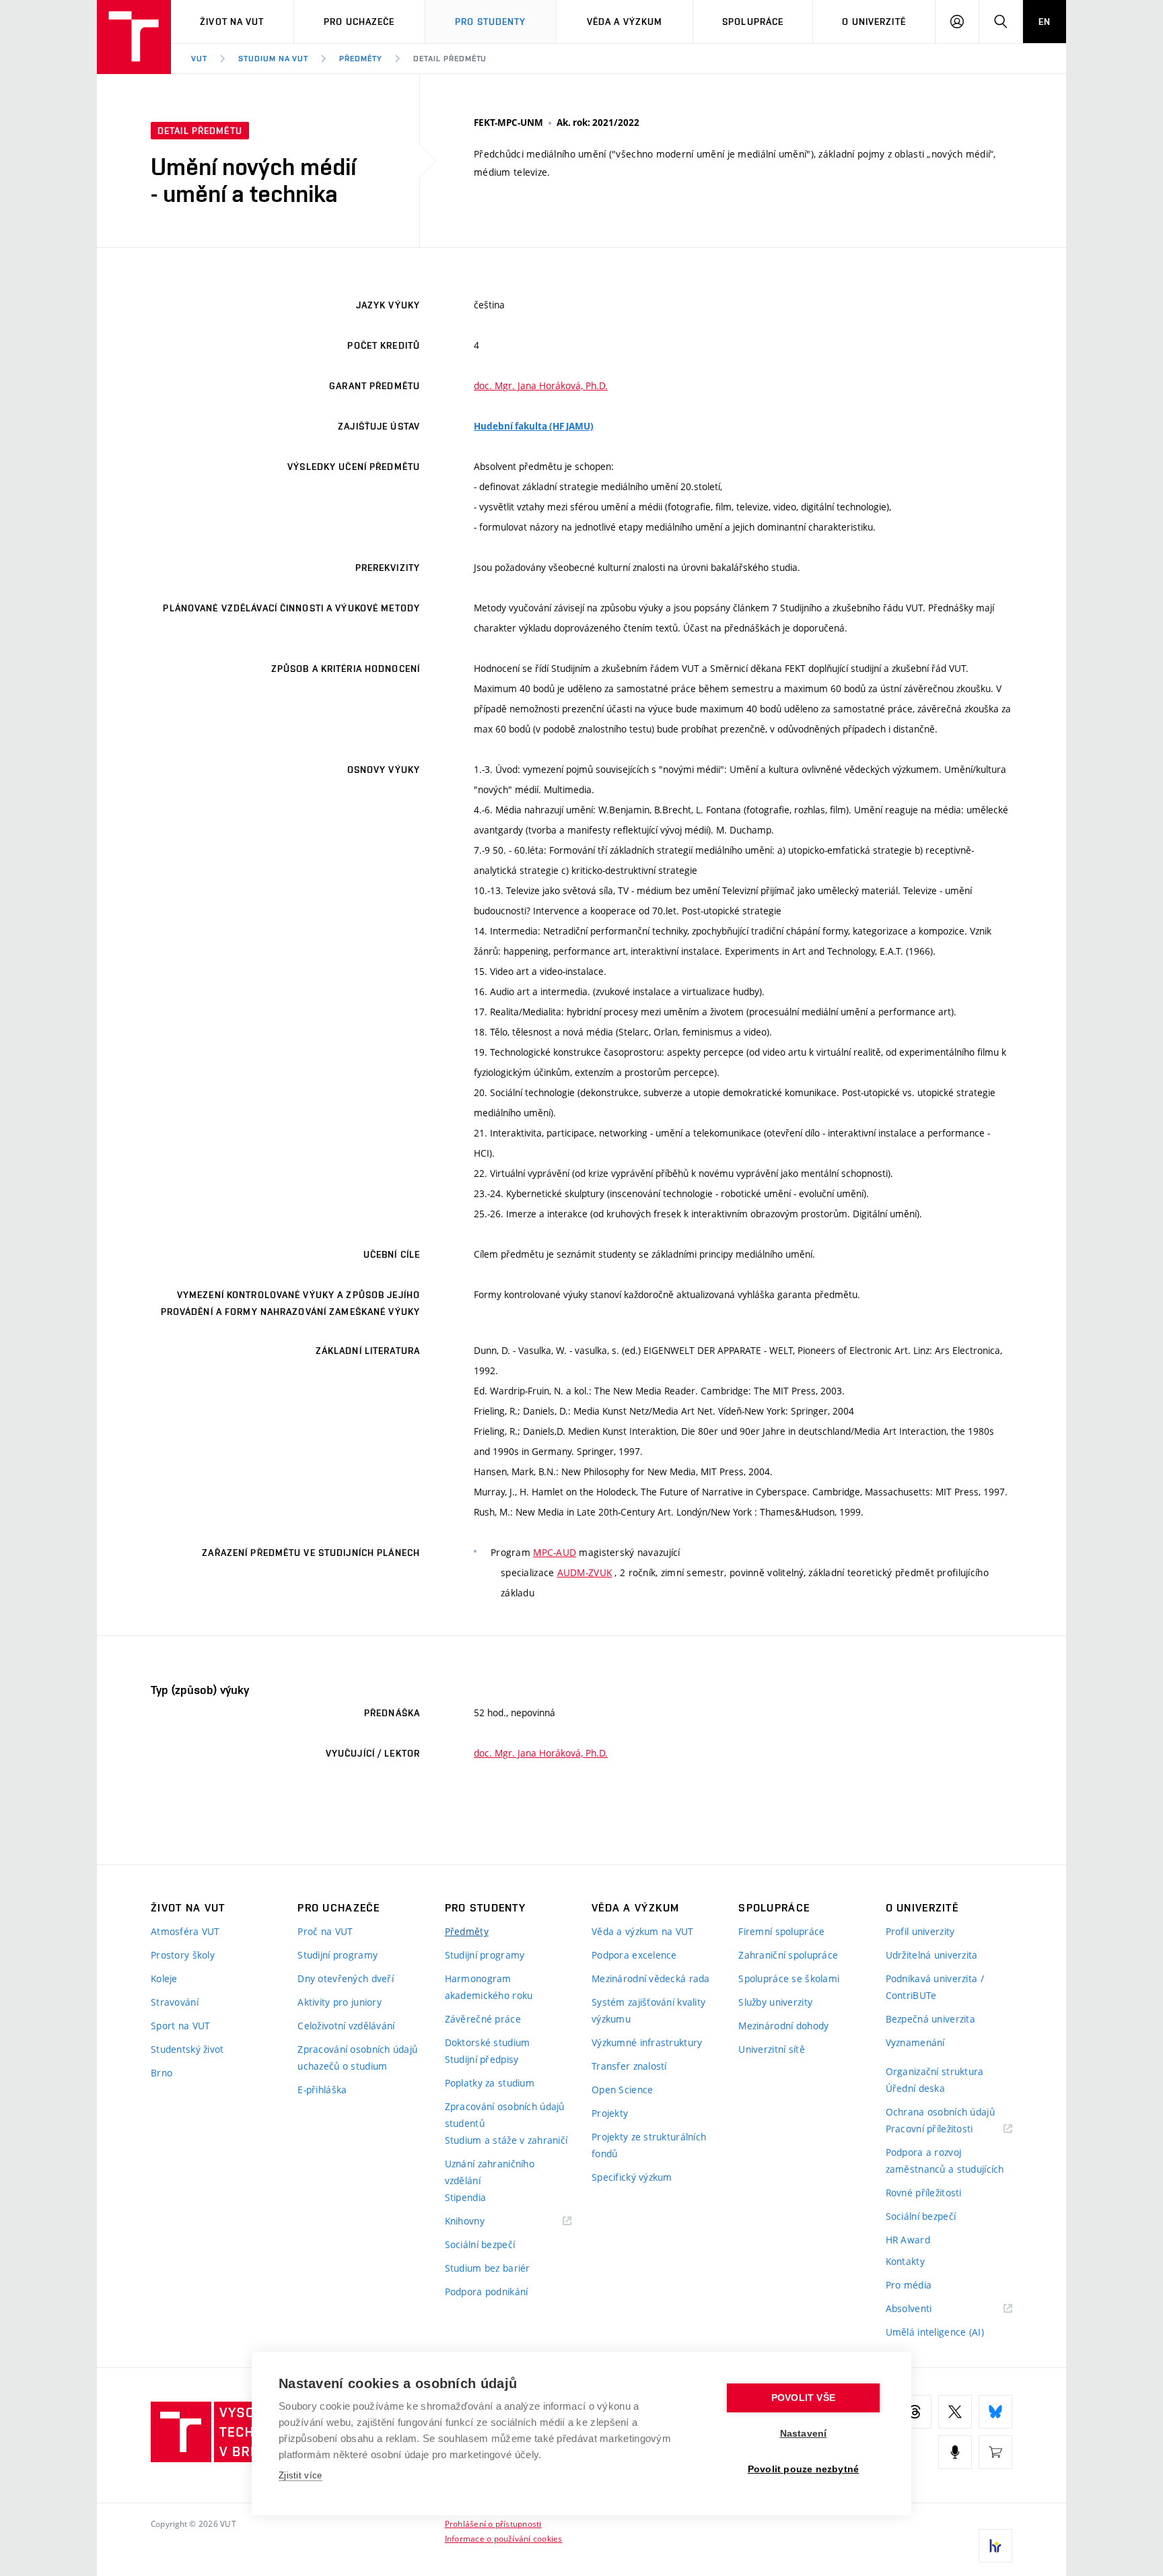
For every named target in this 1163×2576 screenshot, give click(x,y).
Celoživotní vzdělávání (346, 2026)
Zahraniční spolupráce (788, 1955)
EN (1045, 22)
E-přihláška (322, 2090)
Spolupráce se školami (789, 1978)
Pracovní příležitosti (946, 2129)
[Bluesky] (995, 2412)
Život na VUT (232, 22)
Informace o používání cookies (504, 2538)
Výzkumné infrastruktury (647, 2042)
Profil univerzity (920, 1931)
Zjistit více (301, 2475)
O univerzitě (874, 22)
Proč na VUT (325, 1931)
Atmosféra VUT (185, 1931)
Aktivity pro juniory (340, 2002)
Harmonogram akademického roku (489, 1987)
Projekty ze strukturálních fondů (649, 2145)
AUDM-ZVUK (585, 1572)
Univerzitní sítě (771, 2049)
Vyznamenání (915, 2042)
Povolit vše (803, 2398)
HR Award (908, 2240)
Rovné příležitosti (924, 2193)
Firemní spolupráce (781, 1931)
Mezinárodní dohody (783, 2026)
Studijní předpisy (482, 2059)
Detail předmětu (450, 59)
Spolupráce (753, 22)
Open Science (622, 2090)
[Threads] (915, 2412)
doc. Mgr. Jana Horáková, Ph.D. (541, 385)
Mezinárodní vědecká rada (651, 1978)
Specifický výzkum (632, 2177)
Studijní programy (338, 1955)
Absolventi (926, 2309)
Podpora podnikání (487, 2292)
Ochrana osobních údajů (940, 2112)
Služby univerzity (775, 2002)
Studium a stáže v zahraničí (506, 2140)
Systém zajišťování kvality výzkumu (648, 2010)
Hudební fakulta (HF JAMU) (534, 426)
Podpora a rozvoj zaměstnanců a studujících (945, 2161)
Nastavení (804, 2434)
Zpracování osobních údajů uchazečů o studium (357, 2058)
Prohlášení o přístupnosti (493, 2523)
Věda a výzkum (625, 22)
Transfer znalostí (629, 2066)
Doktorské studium (488, 2042)
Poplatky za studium (490, 2083)
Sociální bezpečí (480, 2244)
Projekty (610, 2113)
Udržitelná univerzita (932, 1955)
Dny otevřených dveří (346, 1978)
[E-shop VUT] (995, 2452)
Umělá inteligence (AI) (935, 2332)
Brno (162, 2073)
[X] (955, 2412)
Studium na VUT (273, 59)
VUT (199, 59)
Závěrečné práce (483, 2019)
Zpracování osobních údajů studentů (505, 2115)
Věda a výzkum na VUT (643, 1931)
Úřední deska (915, 2088)
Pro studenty (490, 22)
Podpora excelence (634, 1955)
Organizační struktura (935, 2071)
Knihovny (482, 2222)
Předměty (361, 59)
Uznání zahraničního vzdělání (490, 2172)
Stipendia (466, 2197)
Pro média (909, 2285)
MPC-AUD (555, 1552)
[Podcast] (955, 2452)
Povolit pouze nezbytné (803, 2469)
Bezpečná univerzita (930, 2019)
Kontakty (905, 2261)
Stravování (175, 2002)
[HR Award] (995, 2546)
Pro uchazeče (359, 22)
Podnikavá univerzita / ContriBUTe (935, 1987)
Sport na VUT (180, 2026)
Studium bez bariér (488, 2268)
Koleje (164, 1978)
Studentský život (187, 2049)
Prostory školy (183, 1955)
